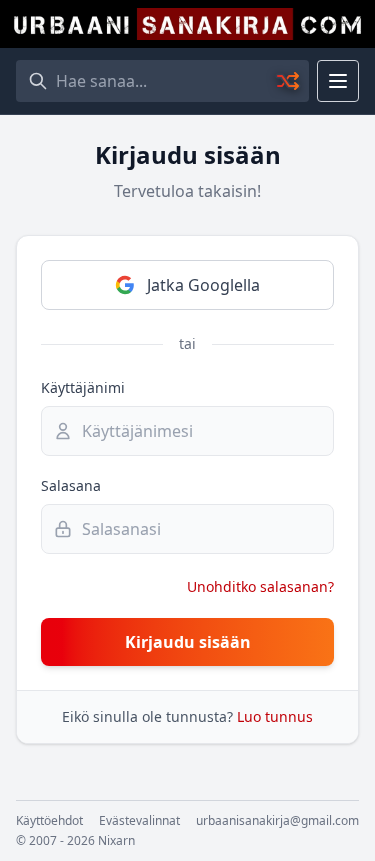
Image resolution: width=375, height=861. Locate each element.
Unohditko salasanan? (260, 586)
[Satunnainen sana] (289, 81)
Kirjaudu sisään (188, 642)
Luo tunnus (275, 716)
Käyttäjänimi (83, 387)
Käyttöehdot (49, 821)
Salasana (71, 485)
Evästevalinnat (139, 821)
